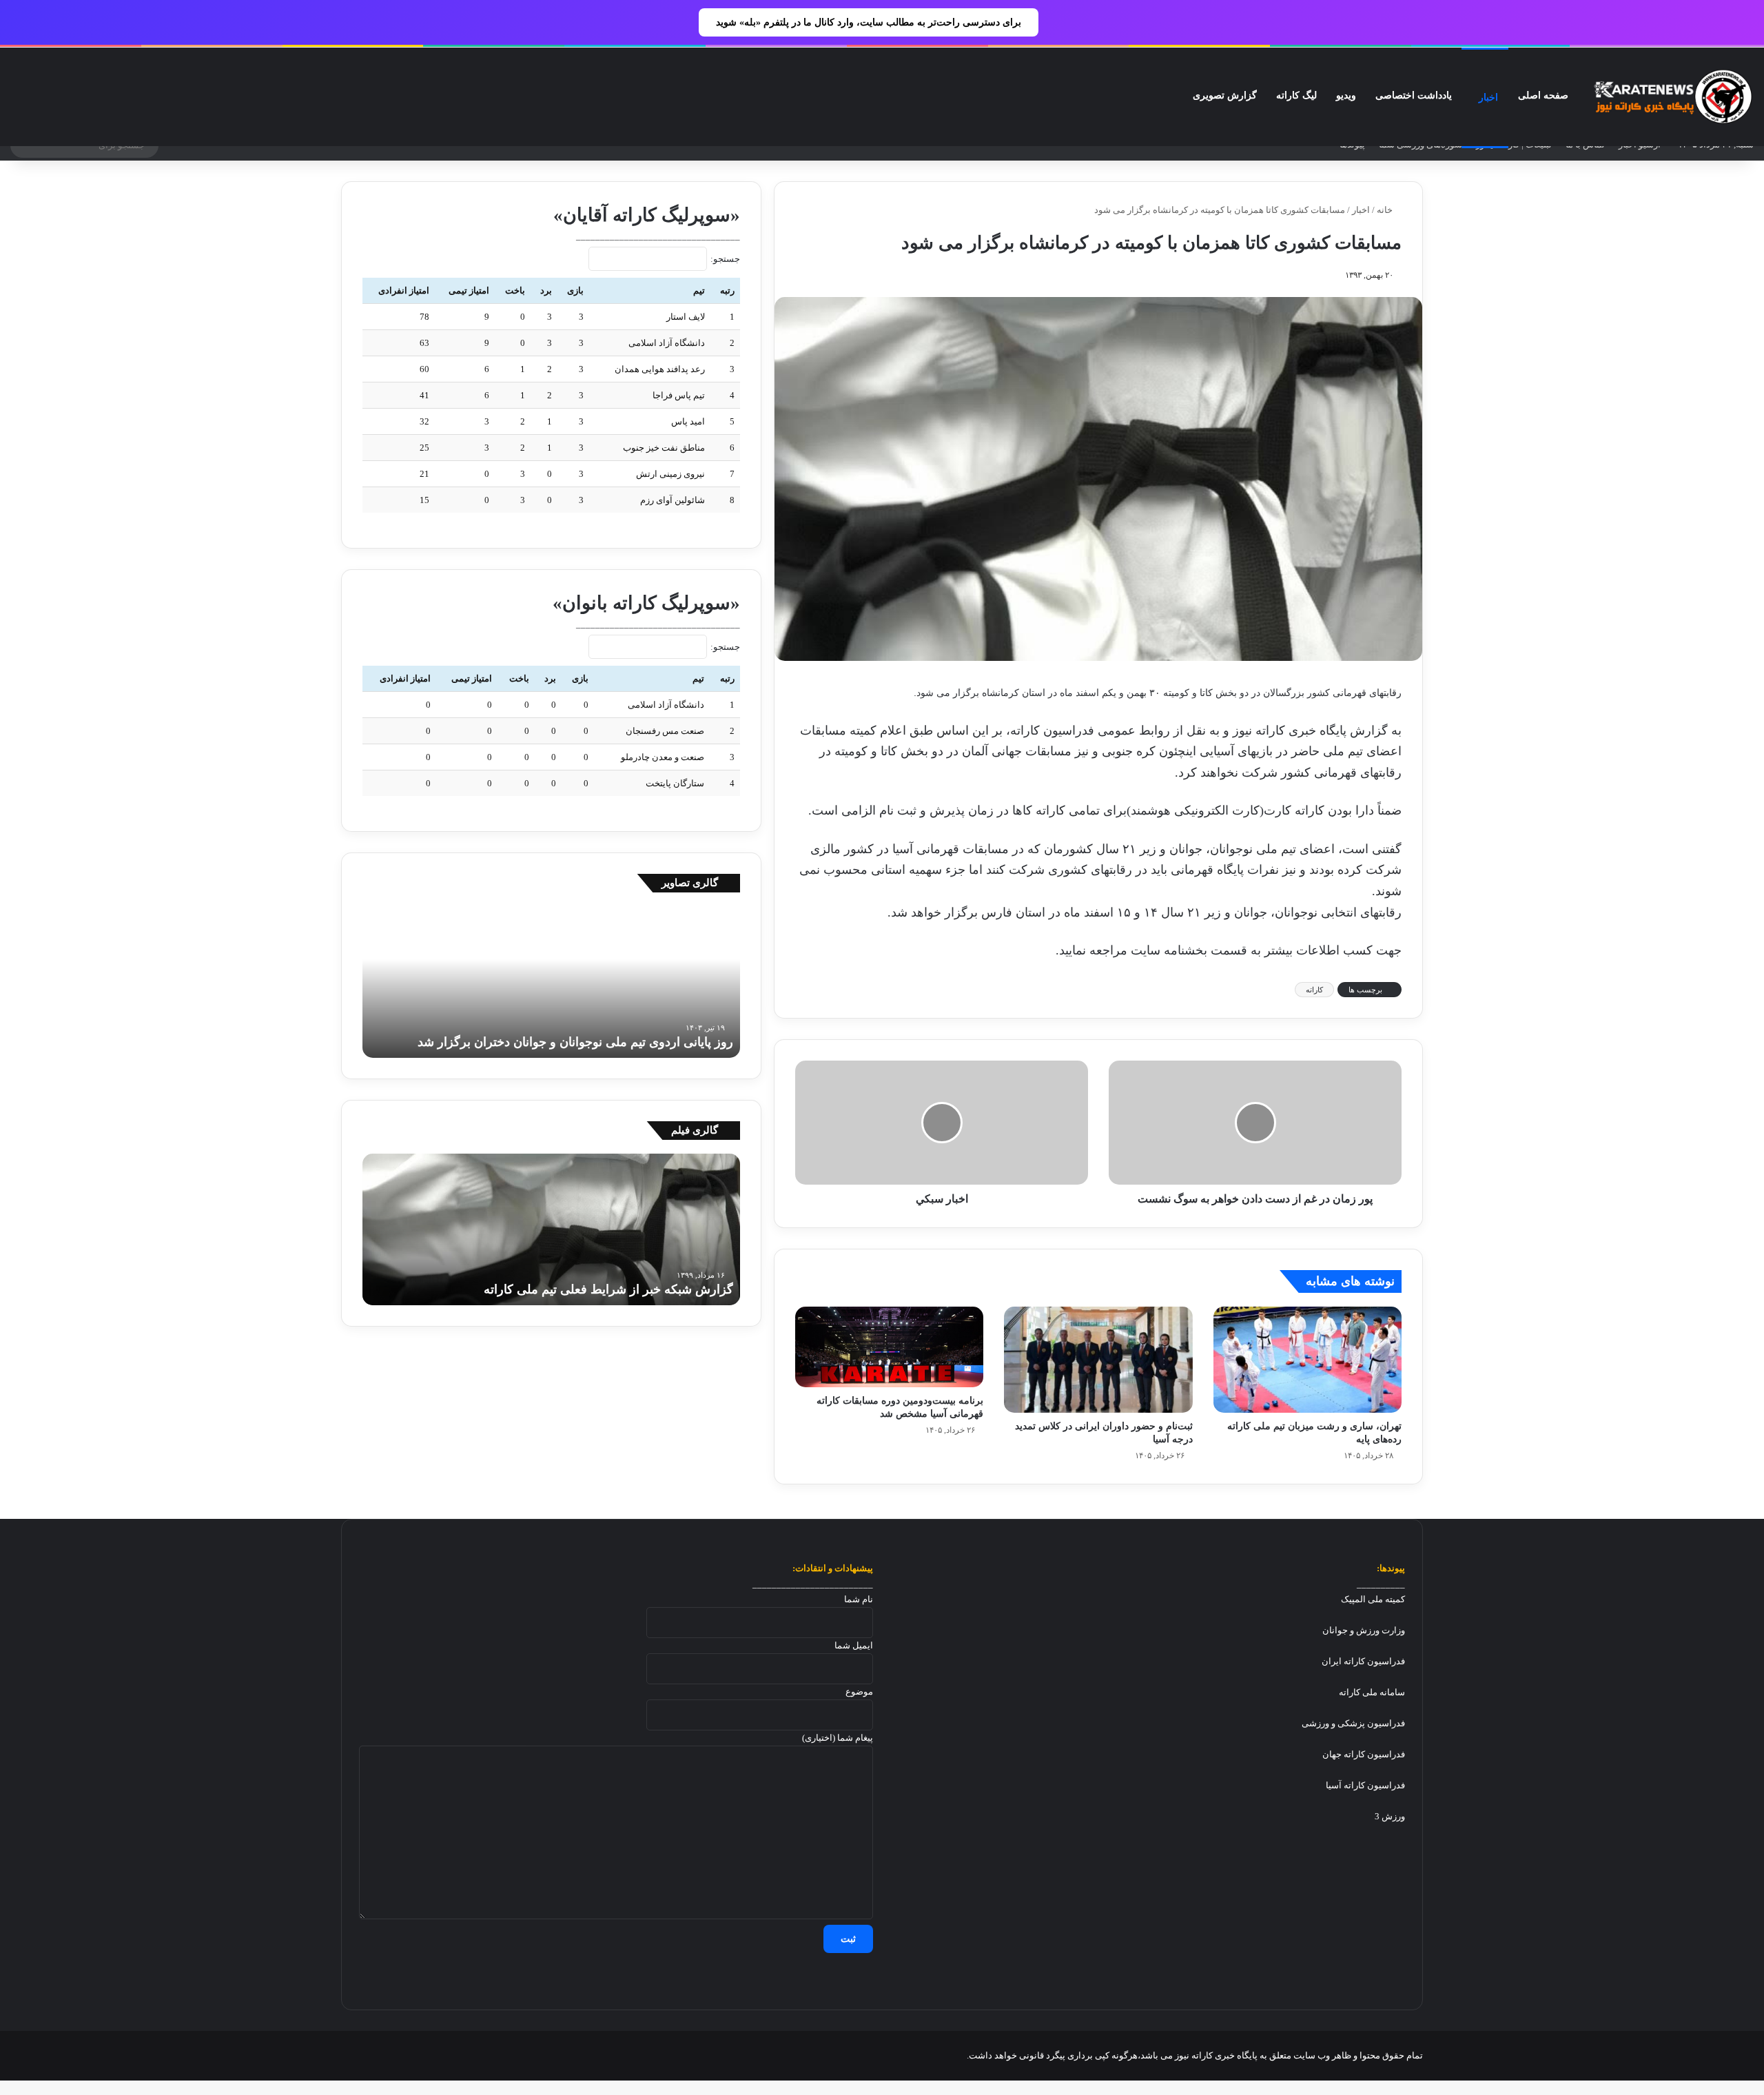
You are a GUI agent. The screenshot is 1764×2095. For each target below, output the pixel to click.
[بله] (349, 2056)
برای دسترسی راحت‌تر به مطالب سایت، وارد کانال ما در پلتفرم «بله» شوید (869, 22)
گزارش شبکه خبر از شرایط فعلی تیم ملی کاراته (608, 1289)
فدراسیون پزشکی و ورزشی (1353, 1723)
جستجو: (725, 259)
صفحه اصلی (1543, 95)
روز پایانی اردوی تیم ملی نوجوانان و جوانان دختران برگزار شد (575, 1042)
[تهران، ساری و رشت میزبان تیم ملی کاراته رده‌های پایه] (1307, 1360)
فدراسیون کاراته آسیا (1365, 1785)
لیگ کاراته (1296, 95)
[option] (551, 982)
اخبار (1488, 98)
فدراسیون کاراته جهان (1364, 1754)
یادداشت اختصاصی (1414, 95)
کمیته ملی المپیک (1373, 1599)
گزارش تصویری (1225, 95)
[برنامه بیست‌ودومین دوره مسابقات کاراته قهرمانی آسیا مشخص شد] (889, 1347)
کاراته (1314, 990)
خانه (1386, 210)
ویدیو (1346, 95)
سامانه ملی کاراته (1372, 1692)
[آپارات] (366, 2056)
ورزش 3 (1390, 1816)
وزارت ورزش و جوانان (1364, 1630)
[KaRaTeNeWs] (1673, 97)
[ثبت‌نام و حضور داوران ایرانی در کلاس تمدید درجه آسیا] (1098, 1360)
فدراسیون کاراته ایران (1363, 1661)
